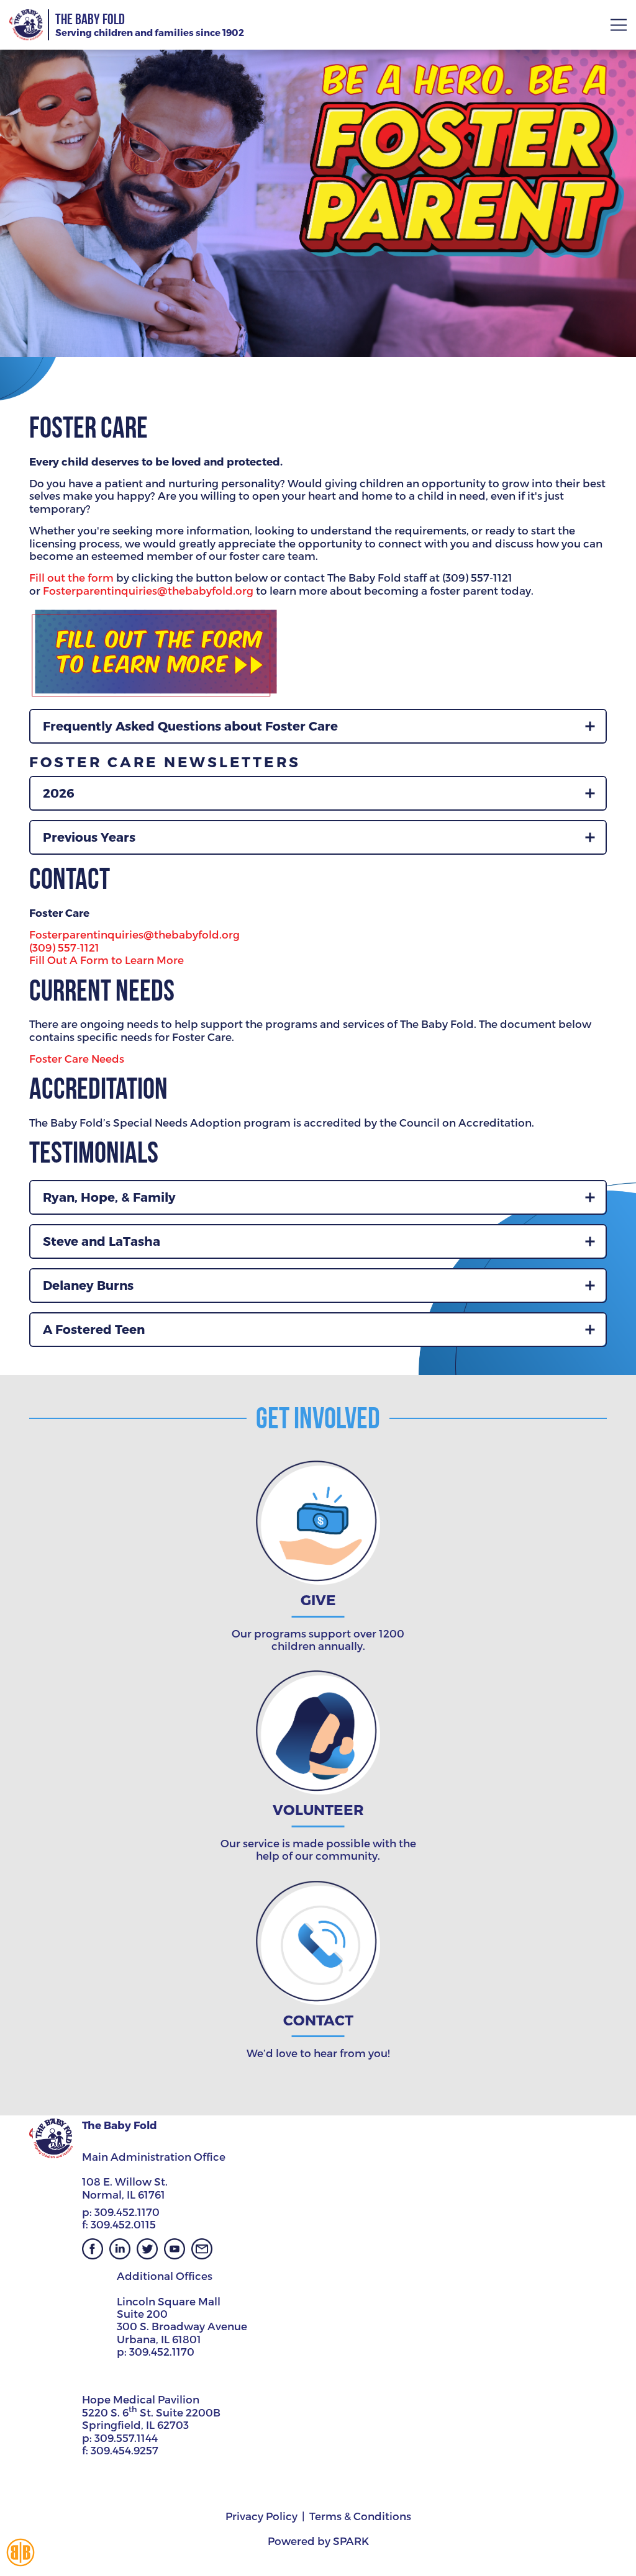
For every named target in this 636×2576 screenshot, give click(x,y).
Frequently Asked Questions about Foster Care (190, 726)
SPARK (351, 2541)
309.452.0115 (123, 2224)
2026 (59, 793)
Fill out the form (73, 577)
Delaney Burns (88, 1285)
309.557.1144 (126, 2438)
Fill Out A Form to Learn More (107, 960)
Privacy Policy (261, 2516)
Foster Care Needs (77, 1058)
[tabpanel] (318, 178)
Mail (202, 2249)
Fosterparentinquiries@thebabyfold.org (148, 590)
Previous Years (89, 837)
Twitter (147, 2249)
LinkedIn (120, 2249)
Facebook (93, 2249)
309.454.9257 (125, 2450)
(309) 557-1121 (64, 947)
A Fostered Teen (94, 1329)
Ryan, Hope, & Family (109, 1197)
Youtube (175, 2249)
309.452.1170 (127, 2212)
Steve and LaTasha (102, 1241)
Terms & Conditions (360, 2516)
